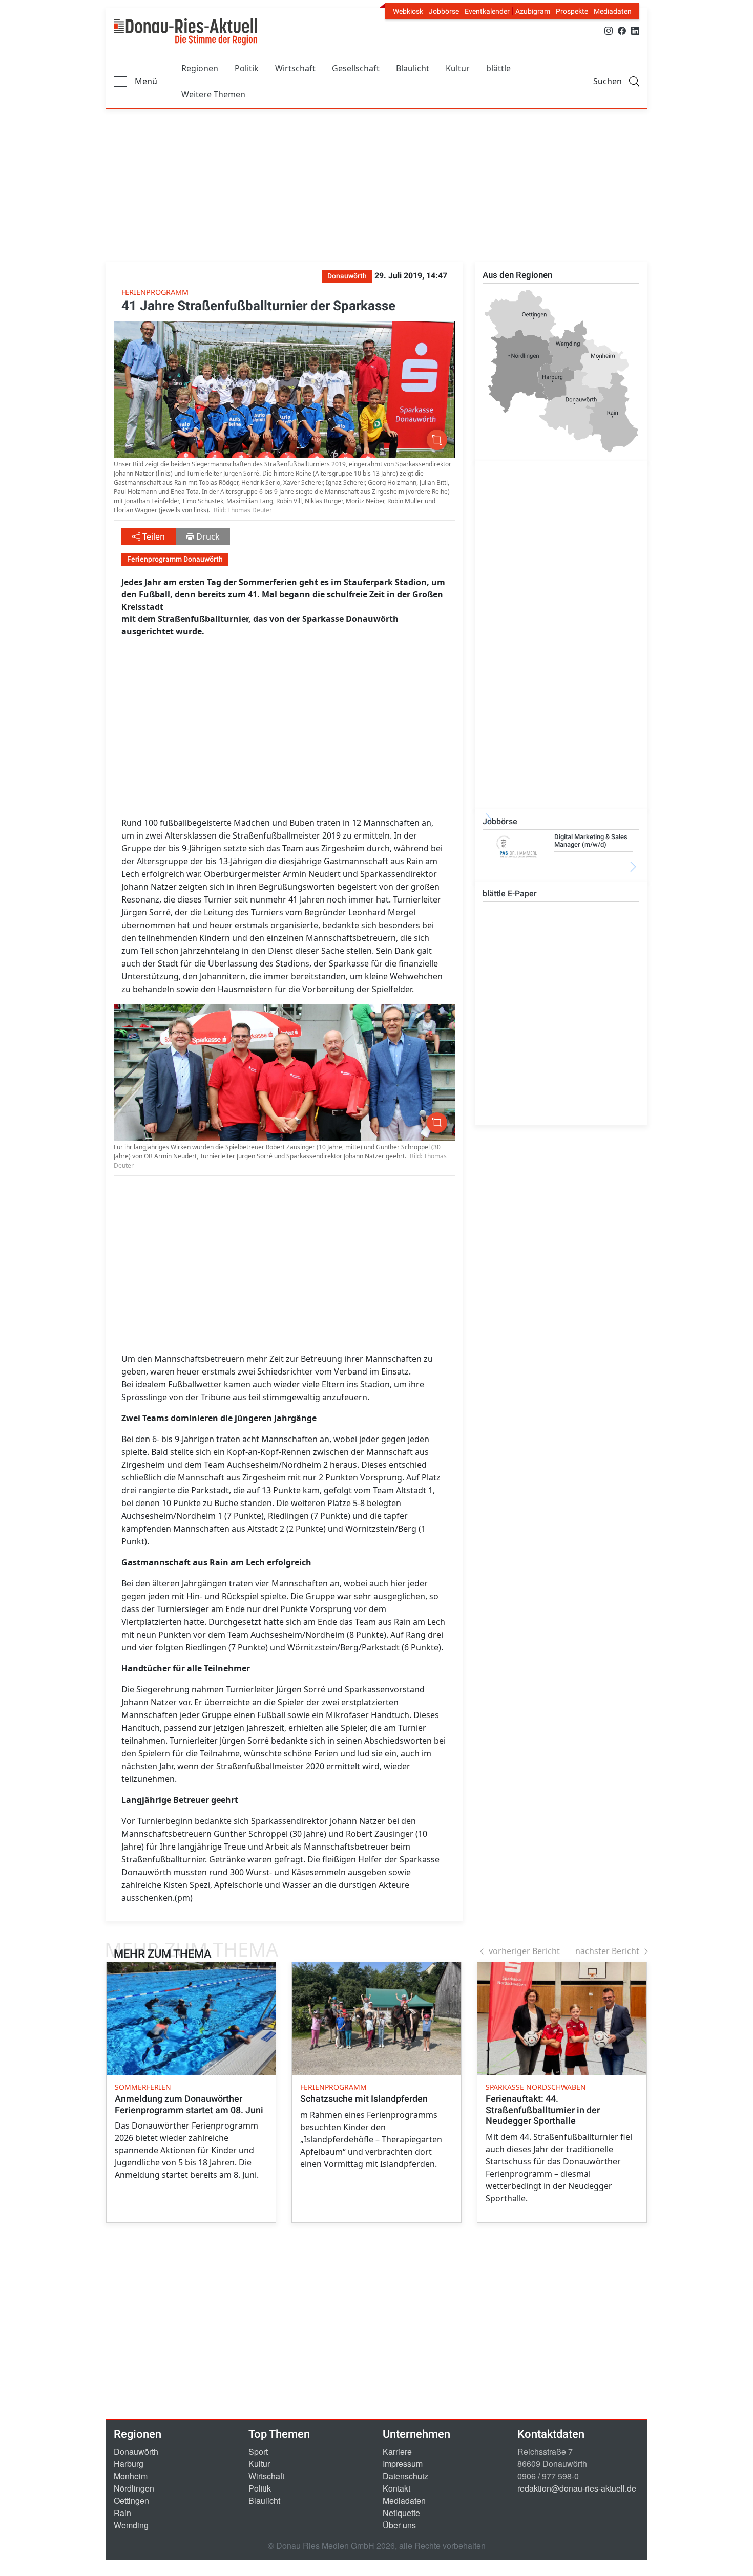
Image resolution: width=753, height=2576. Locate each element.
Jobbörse (444, 11)
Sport (258, 2451)
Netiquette (401, 2513)
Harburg (129, 2464)
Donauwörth (136, 2451)
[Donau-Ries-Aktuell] (185, 32)
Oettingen (131, 2500)
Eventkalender (487, 11)
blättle (498, 68)
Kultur (458, 68)
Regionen (200, 68)
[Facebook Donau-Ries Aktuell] (622, 30)
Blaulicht (413, 68)
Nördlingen (134, 2488)
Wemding (131, 2525)
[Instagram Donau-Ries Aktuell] (609, 30)
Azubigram (533, 11)
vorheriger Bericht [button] (524, 1951)
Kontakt (396, 2488)
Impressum (403, 2464)
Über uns (399, 2525)
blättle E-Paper (510, 894)
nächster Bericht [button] (607, 1951)
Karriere (397, 2451)
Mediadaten (613, 11)
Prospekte (572, 11)
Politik (247, 68)
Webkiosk (408, 11)
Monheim (131, 2476)
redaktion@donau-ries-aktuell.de (577, 2488)
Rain (122, 2513)
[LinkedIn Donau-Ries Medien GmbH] (635, 30)
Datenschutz (405, 2476)
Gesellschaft (356, 68)
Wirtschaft (295, 68)
